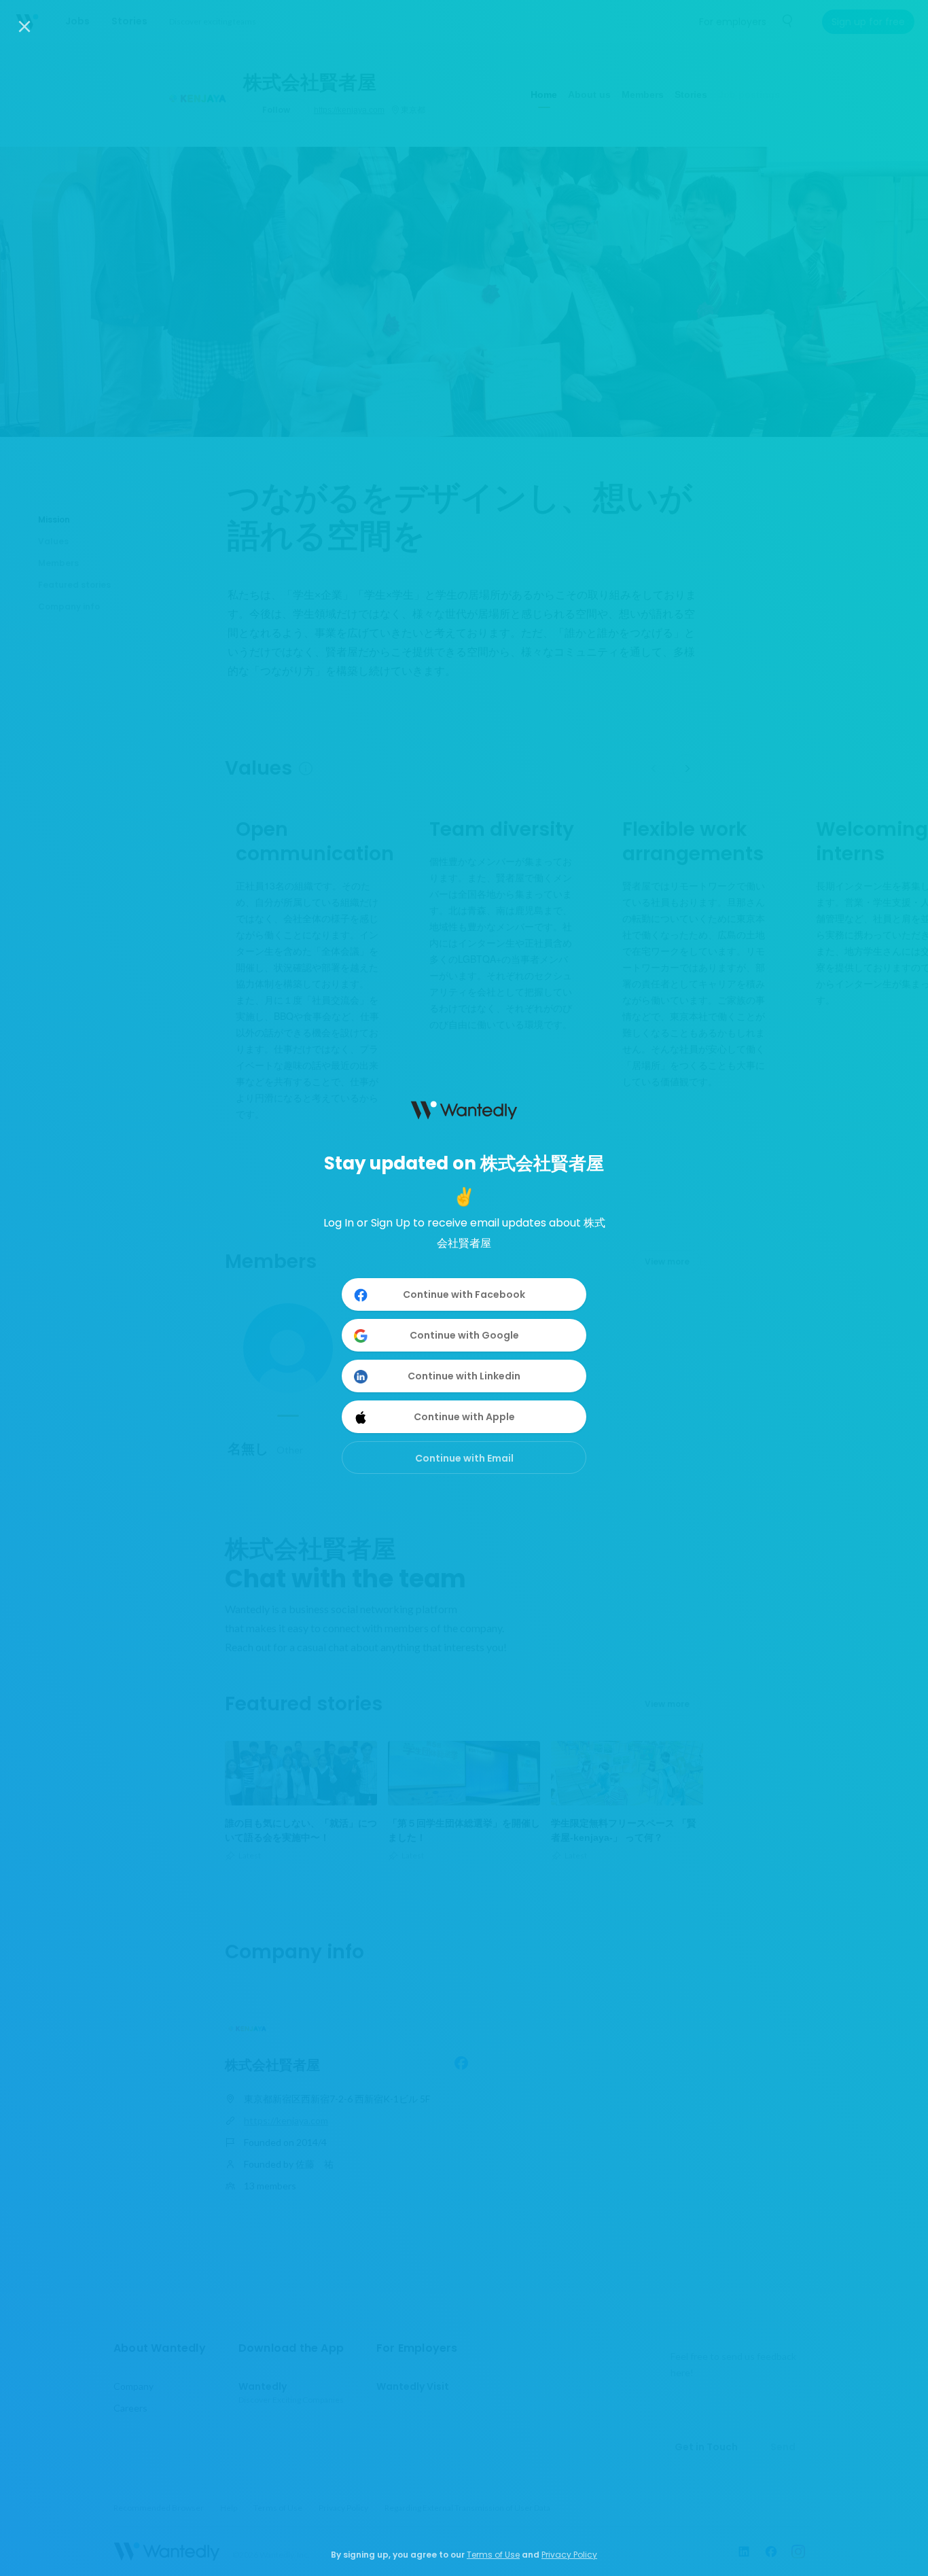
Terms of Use (493, 2555)
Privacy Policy (569, 2555)
